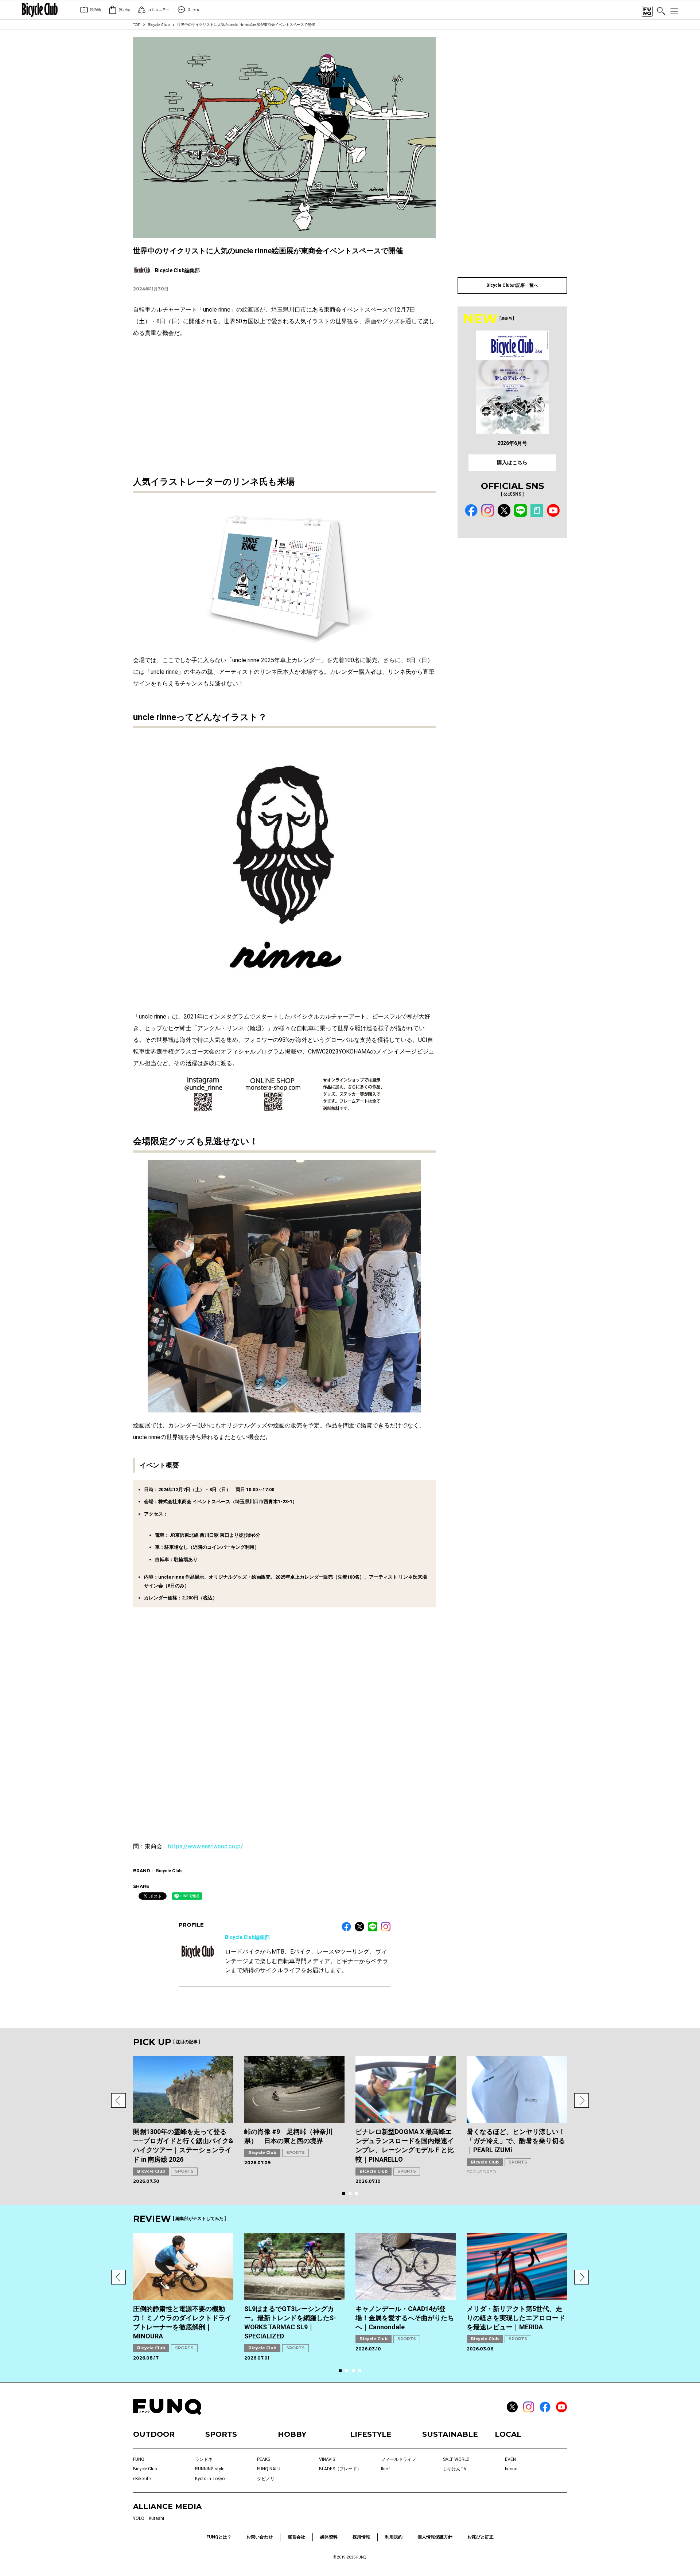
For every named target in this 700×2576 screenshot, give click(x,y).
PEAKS (264, 2459)
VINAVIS (327, 2459)
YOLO (139, 2518)
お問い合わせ (260, 2537)
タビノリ (266, 2479)
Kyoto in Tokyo (210, 2479)
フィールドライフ (398, 2459)
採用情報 (361, 2537)
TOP (137, 25)
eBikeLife (142, 2479)
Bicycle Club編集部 (247, 1937)
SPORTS (184, 2171)
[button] (118, 2100)
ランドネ (204, 2459)
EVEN (510, 2459)
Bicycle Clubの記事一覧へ (512, 285)
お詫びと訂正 (481, 2537)
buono (511, 2469)
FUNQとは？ (219, 2537)
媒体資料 (329, 2537)
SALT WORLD (456, 2459)
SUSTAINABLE (450, 2434)
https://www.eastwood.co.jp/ (206, 1846)
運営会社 (296, 2537)
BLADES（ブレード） (340, 2469)
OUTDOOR (154, 2434)
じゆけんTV (455, 2469)
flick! (385, 2469)
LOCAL (508, 2434)
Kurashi (156, 2518)
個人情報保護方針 (435, 2537)
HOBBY (292, 2434)
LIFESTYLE (371, 2434)
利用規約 (394, 2537)
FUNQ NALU (269, 2469)
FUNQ (139, 2459)
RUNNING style (210, 2469)
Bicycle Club (159, 25)
